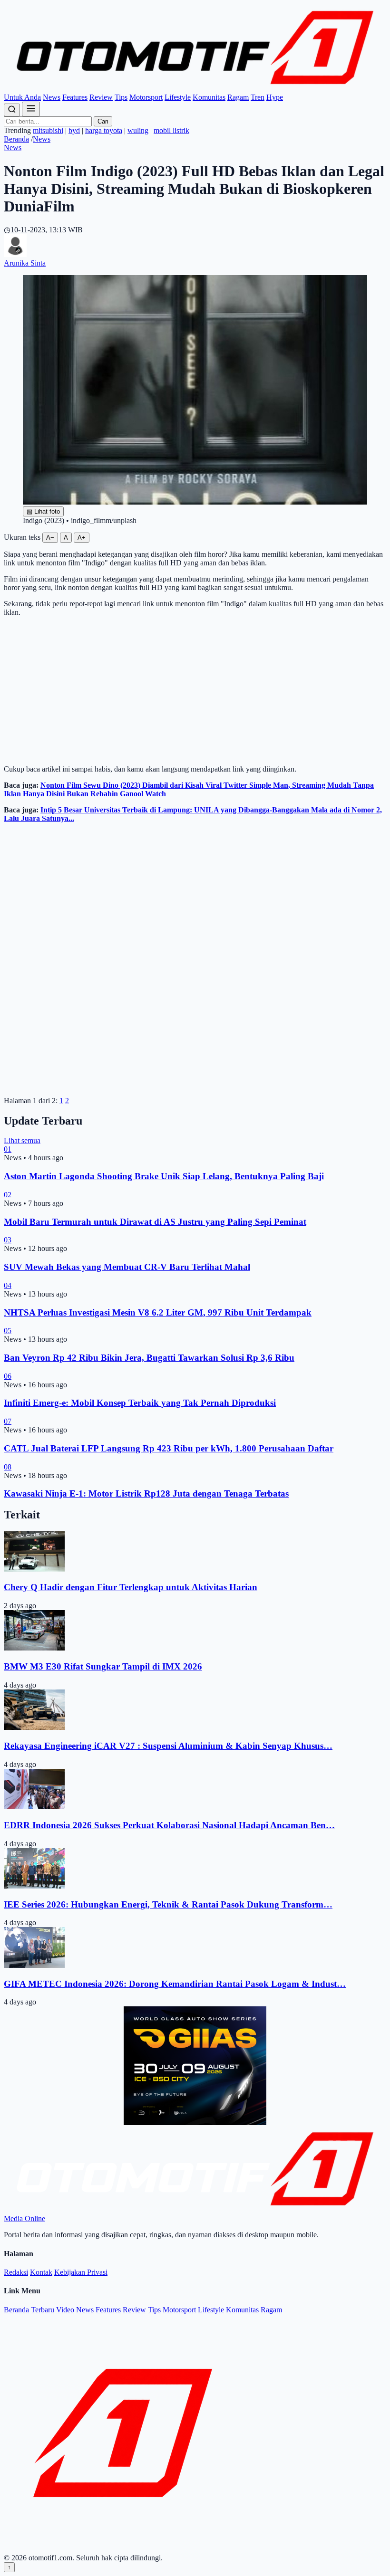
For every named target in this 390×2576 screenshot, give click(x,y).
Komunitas (209, 97)
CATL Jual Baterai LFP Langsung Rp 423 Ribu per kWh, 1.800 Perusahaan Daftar (169, 1448)
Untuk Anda (22, 97)
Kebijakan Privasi (81, 2272)
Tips (121, 97)
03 (8, 1240)
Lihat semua (22, 1140)
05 (8, 1331)
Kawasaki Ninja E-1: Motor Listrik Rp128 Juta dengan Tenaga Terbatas (146, 1493)
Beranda (16, 139)
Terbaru (43, 2310)
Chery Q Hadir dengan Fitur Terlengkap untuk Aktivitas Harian (131, 1587)
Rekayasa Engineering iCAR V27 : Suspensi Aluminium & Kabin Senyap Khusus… (168, 1746)
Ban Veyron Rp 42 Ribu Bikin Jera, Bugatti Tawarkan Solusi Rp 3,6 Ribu (149, 1358)
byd (74, 130)
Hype (275, 97)
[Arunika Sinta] (15, 254)
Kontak (41, 2272)
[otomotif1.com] (195, 89)
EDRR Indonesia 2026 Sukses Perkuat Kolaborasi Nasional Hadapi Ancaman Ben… (169, 1825)
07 (8, 1421)
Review (101, 97)
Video (65, 2310)
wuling (138, 130)
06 (8, 1376)
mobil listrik (171, 130)
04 (8, 1285)
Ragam (238, 97)
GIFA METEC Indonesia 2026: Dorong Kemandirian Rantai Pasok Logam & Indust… (175, 1984)
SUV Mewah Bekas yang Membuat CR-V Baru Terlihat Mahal (127, 1267)
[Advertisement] (195, 691)
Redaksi (16, 2272)
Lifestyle (178, 97)
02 (8, 1195)
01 (8, 1149)
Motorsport (146, 97)
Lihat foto (43, 511)
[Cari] (12, 110)
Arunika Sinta (25, 263)
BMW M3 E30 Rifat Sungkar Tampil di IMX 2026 (103, 1666)
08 (8, 1467)
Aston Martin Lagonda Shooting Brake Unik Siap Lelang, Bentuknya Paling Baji (164, 1176)
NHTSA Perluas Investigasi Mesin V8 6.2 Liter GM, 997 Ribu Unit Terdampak (158, 1312)
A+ (82, 538)
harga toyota (104, 130)
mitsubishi (48, 130)
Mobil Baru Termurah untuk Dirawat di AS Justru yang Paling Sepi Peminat (155, 1222)
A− (50, 538)
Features (75, 97)
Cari (103, 121)
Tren (258, 97)
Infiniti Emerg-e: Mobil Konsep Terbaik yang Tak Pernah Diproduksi (140, 1403)
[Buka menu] (31, 109)
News (52, 97)
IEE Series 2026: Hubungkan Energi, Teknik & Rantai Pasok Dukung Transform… (168, 1904)
